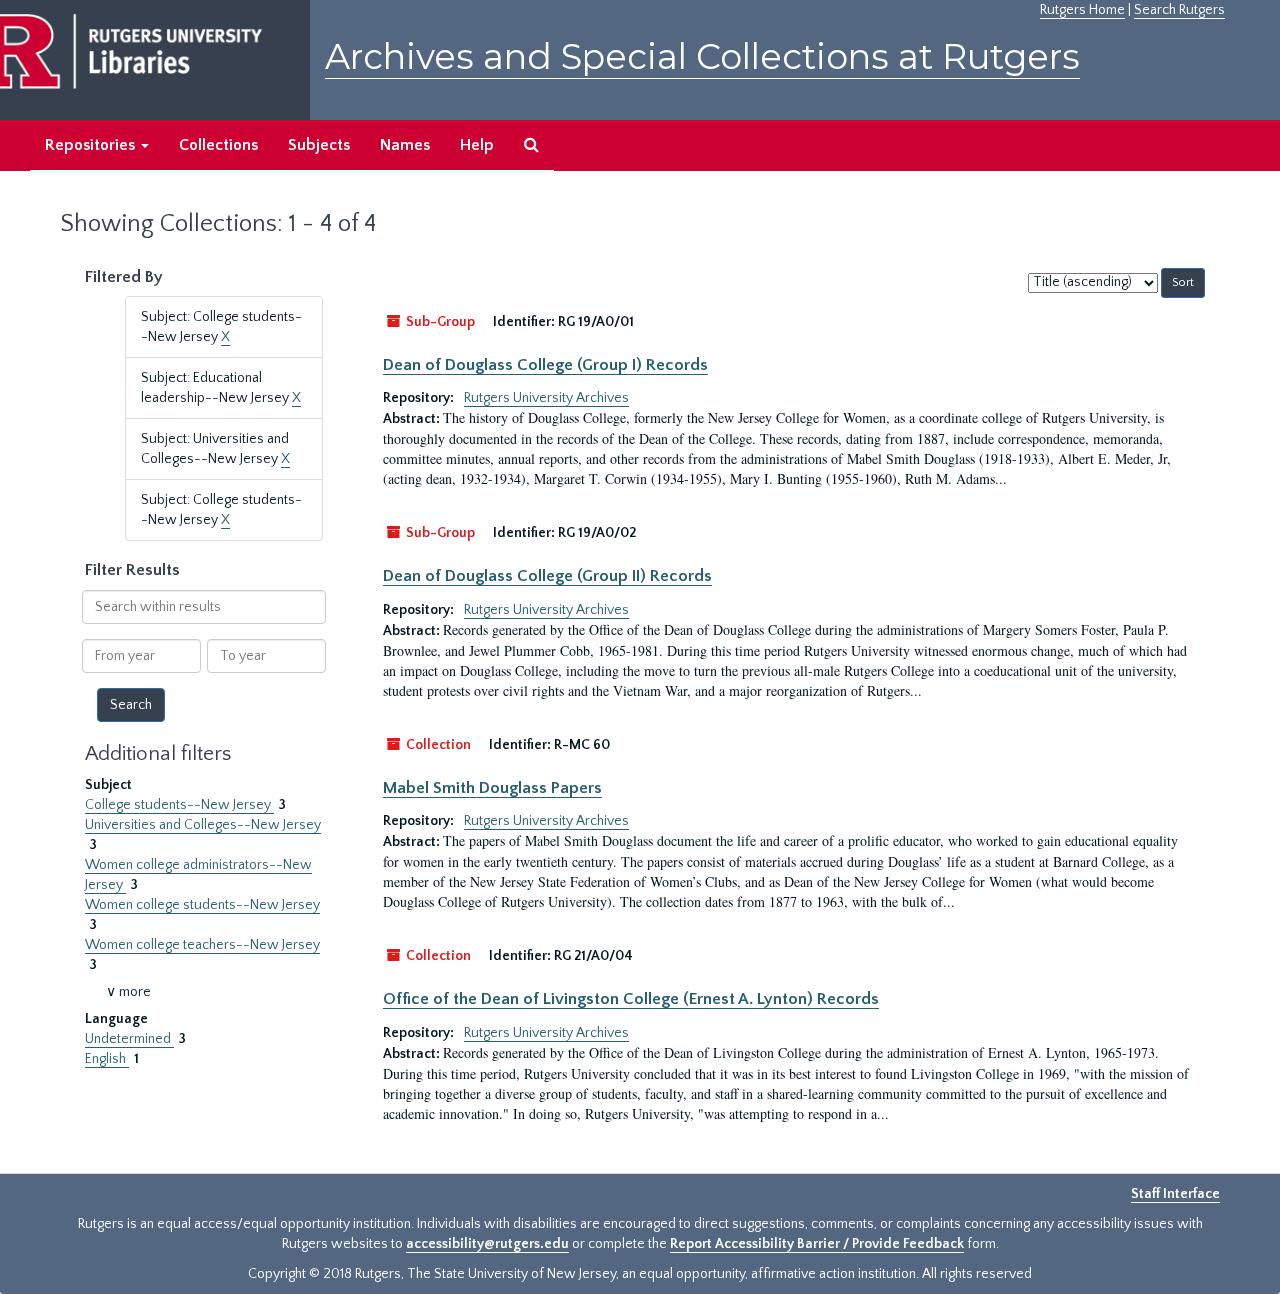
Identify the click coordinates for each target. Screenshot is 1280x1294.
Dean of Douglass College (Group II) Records (547, 576)
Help (477, 145)
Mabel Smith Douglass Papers (492, 788)
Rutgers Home (1082, 10)
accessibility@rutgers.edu (487, 1244)
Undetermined (129, 1039)
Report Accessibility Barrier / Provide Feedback (817, 1244)
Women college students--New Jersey (202, 905)
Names (405, 145)
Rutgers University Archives (546, 398)
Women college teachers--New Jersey (202, 945)
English (107, 1059)
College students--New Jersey (179, 805)
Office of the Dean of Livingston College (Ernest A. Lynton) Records (631, 999)
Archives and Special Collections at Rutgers (702, 56)
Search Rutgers (1179, 10)
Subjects (319, 145)
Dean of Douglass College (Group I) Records (545, 365)
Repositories (92, 145)
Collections (218, 145)
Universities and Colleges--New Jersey (203, 825)
